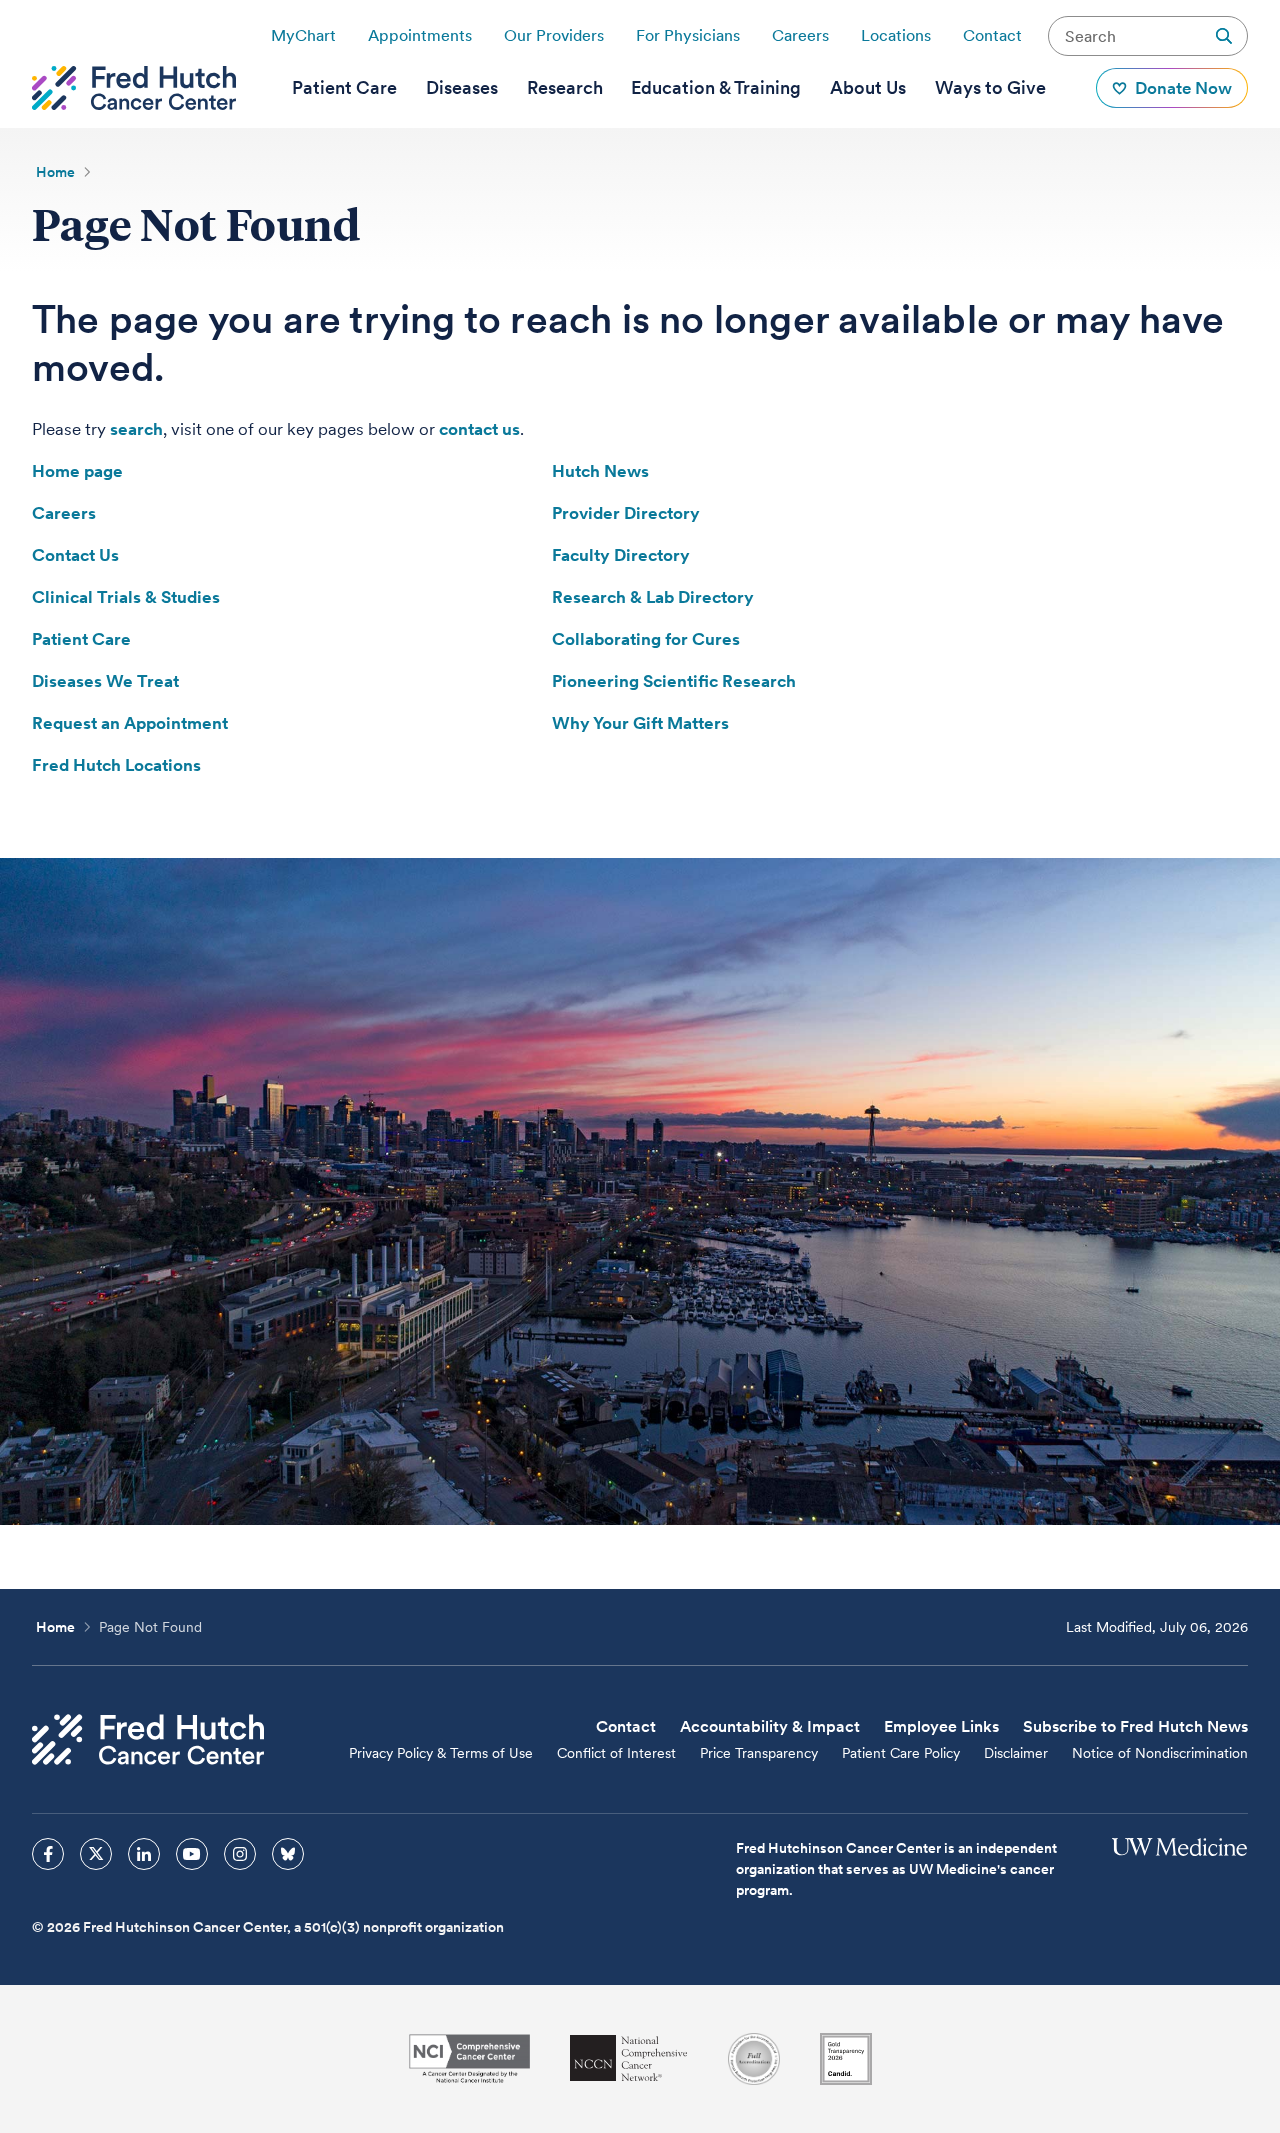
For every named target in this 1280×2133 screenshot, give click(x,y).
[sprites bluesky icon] (288, 1854)
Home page (77, 471)
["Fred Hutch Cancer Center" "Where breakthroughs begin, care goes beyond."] (134, 88)
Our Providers (554, 35)
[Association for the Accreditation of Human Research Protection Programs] (754, 2059)
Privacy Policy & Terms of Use (441, 1753)
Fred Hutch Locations (116, 765)
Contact (992, 35)
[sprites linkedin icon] (144, 1854)
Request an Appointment (130, 723)
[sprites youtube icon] (192, 1854)
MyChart (303, 35)
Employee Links (941, 1726)
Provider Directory (626, 513)
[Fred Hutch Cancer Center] (148, 1739)
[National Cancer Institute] (469, 2058)
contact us (479, 429)
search (136, 429)
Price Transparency (759, 1753)
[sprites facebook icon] (48, 1854)
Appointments (420, 35)
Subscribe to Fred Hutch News (1135, 1726)
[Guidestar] (846, 2059)
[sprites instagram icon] (240, 1854)
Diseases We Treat (105, 681)
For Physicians (688, 35)
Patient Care (81, 639)
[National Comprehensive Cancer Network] (629, 2058)
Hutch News (600, 471)
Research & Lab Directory (653, 597)
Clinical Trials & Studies (126, 597)
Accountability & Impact (770, 1726)
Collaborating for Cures (646, 639)
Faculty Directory (621, 555)
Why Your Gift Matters (640, 723)
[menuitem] (344, 88)
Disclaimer (1016, 1753)
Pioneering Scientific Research (674, 681)
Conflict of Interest (616, 1753)
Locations (896, 35)
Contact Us (75, 555)
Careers (800, 35)
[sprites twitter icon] (96, 1854)
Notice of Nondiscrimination (1160, 1753)
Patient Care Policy (901, 1753)
